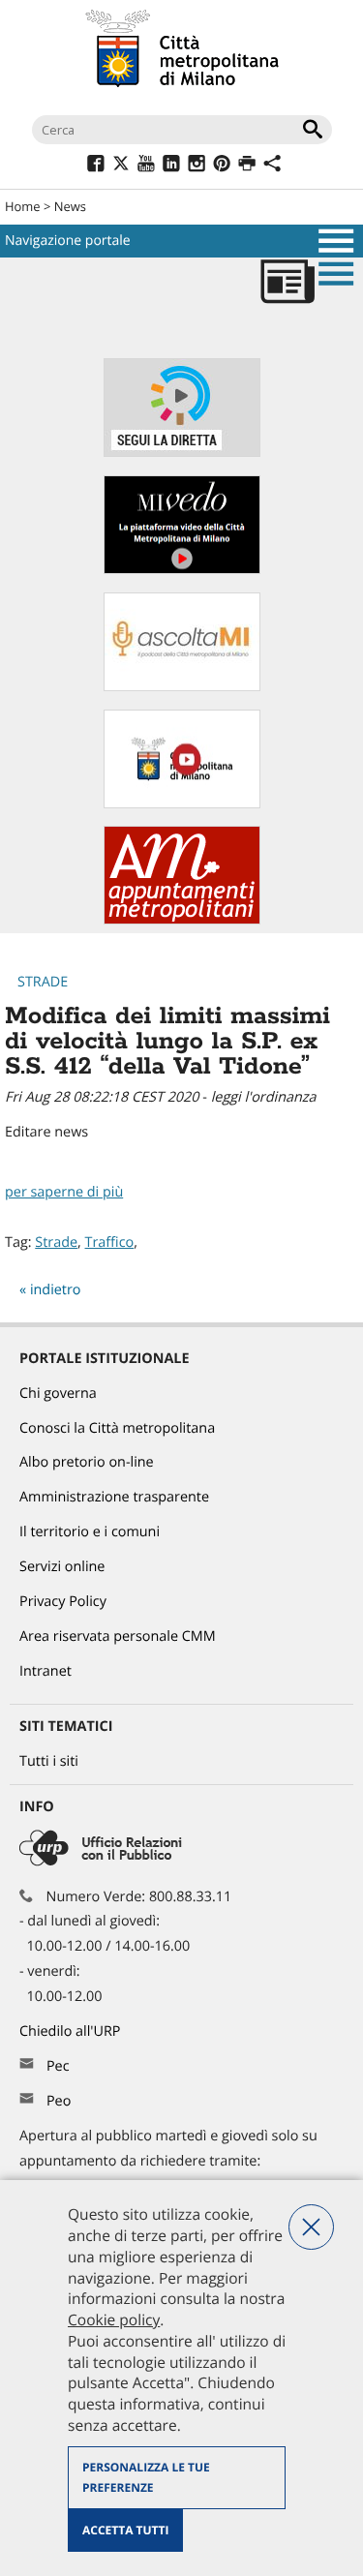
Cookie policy (114, 2319)
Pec (58, 2066)
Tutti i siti (49, 1761)
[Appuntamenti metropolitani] (182, 920)
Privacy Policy (63, 1602)
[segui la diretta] (182, 453)
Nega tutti (311, 2227)
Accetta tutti (125, 2530)
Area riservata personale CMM (118, 1637)
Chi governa (58, 1394)
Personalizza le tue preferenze (146, 2478)
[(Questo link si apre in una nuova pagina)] (95, 166)
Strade (43, 982)
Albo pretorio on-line (87, 1462)
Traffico (110, 1243)
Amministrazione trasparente (114, 1497)
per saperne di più (64, 1192)
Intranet (45, 1671)
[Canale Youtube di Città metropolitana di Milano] (182, 804)
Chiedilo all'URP (72, 2031)
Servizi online (62, 1567)
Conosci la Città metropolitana (117, 1428)
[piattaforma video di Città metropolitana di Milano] (182, 570)
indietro (56, 1290)
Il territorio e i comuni (90, 1532)
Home (23, 206)
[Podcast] (182, 687)
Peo (59, 2101)
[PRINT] (246, 166)
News (70, 206)
